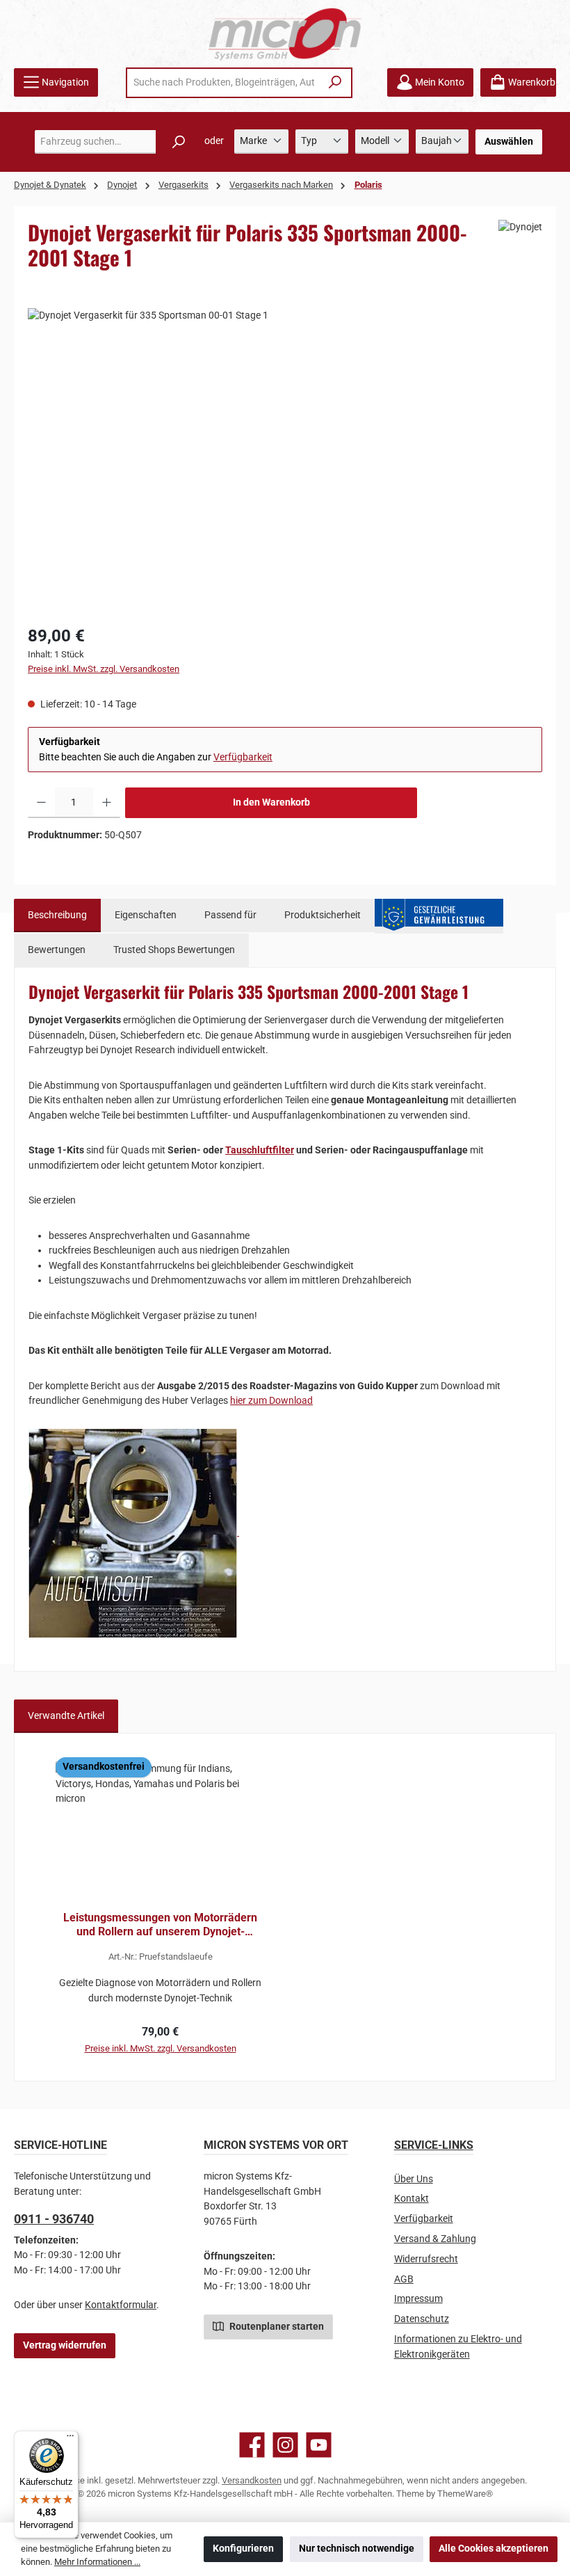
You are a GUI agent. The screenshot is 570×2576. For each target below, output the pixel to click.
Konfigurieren (243, 2549)
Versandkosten (252, 2480)
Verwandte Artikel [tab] (66, 1716)
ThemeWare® (465, 2494)
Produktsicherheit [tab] (323, 915)
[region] (285, 458)
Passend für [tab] (230, 915)
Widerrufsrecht (426, 2259)
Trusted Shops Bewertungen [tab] (174, 950)
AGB (404, 2279)
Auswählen (509, 142)
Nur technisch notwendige (357, 2549)
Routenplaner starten (276, 2327)
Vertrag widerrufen (65, 2345)
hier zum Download (271, 1401)
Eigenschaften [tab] (146, 915)
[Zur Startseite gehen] (285, 34)
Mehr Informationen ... (97, 2562)
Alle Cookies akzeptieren (494, 2549)
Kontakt (412, 2199)
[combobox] (224, 83)
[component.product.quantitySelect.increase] (107, 803)
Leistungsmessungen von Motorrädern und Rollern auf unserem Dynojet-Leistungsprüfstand (160, 1925)
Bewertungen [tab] (57, 950)
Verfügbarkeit (243, 757)
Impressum (418, 2299)
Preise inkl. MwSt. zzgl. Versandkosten (104, 669)
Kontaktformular (121, 2305)
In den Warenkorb (271, 802)
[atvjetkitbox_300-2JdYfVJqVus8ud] (285, 458)
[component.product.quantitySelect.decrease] (41, 803)
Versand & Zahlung (435, 2239)
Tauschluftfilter (260, 1150)
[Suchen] (335, 83)
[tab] (57, 915)
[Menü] (70, 2439)
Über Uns (414, 2179)
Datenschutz (422, 2319)
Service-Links (434, 2145)
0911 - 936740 (54, 2219)
